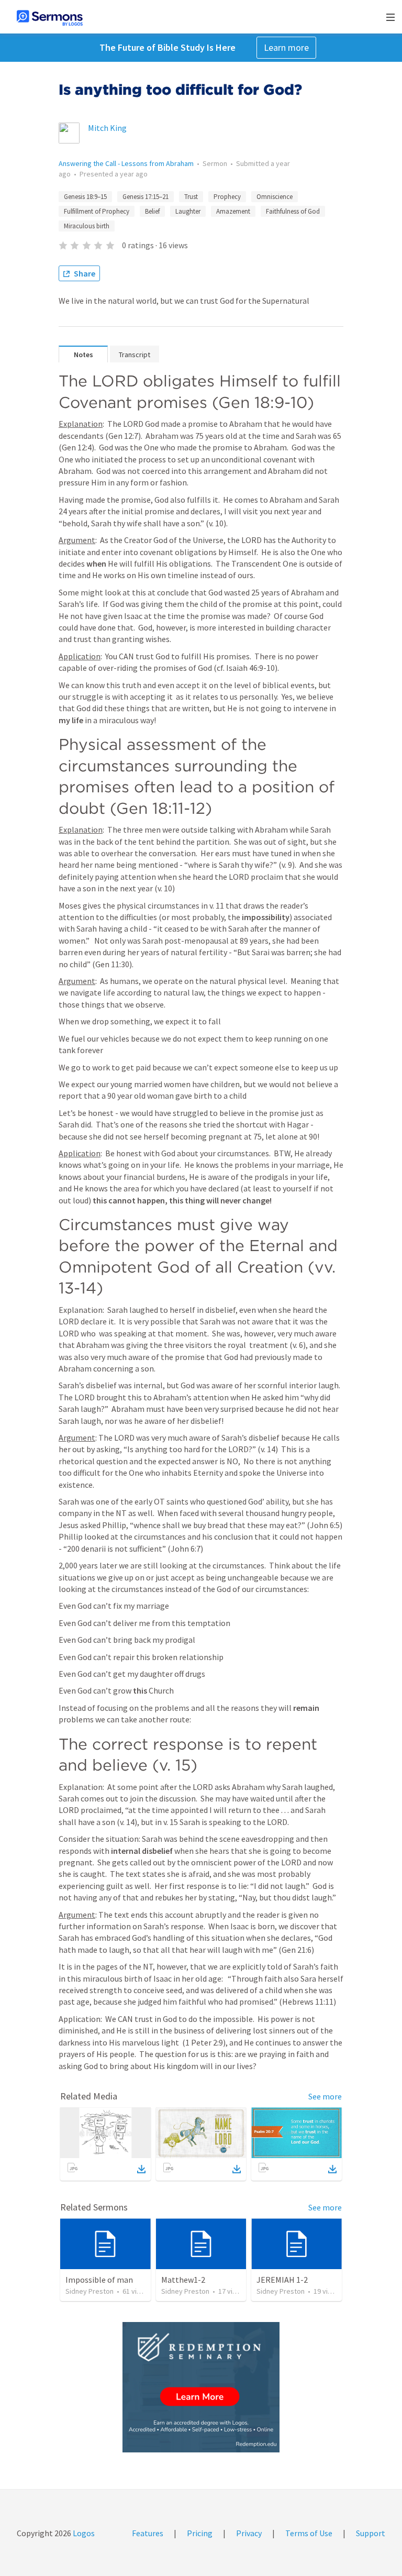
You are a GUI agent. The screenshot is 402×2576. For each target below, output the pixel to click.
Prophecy (227, 197)
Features (148, 2533)
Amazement (233, 211)
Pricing (200, 2533)
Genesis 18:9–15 (85, 197)
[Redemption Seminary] (201, 2387)
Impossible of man (99, 2280)
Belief (152, 211)
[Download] (141, 2169)
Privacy (249, 2533)
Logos (83, 2533)
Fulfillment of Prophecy (97, 211)
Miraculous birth (87, 226)
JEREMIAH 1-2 (282, 2280)
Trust (191, 197)
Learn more (286, 47)
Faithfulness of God (293, 211)
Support (371, 2533)
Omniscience (275, 197)
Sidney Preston (90, 2291)
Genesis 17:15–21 (146, 197)
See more (325, 2096)
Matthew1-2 (183, 2280)
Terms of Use (309, 2533)
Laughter (188, 211)
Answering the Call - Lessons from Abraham (126, 163)
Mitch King (107, 128)
